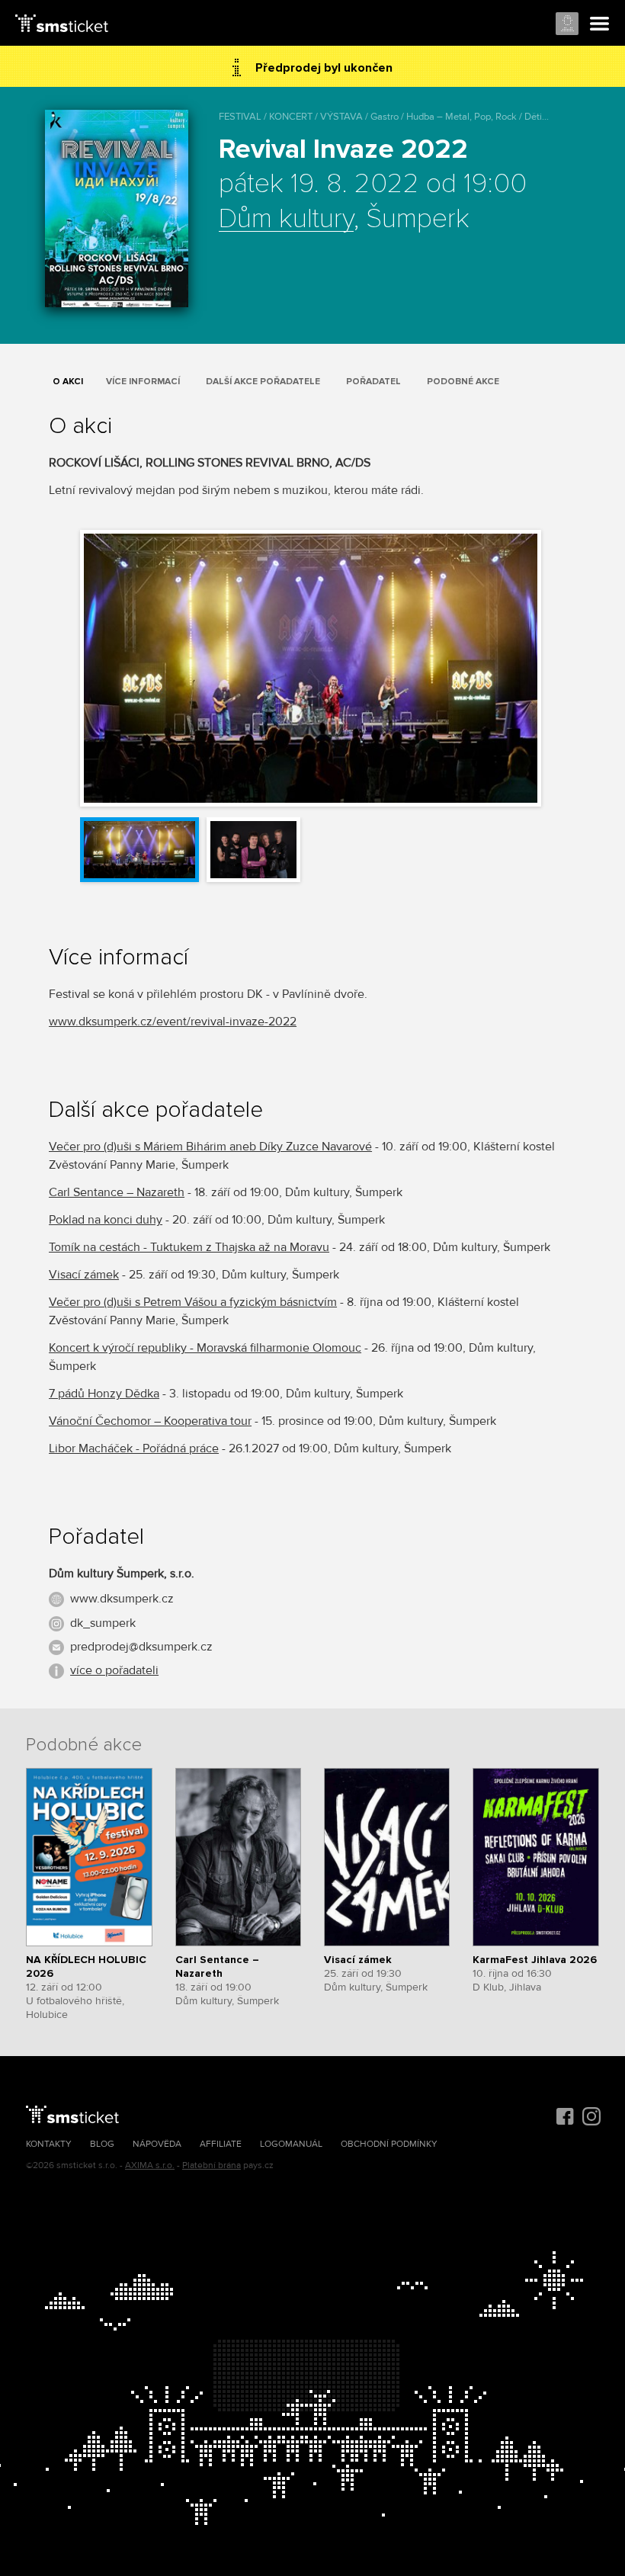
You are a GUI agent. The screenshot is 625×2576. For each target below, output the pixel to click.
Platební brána (212, 2165)
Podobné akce (463, 382)
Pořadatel (373, 382)
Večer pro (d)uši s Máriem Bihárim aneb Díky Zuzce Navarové (210, 1147)
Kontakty (49, 2144)
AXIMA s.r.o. (150, 2165)
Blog (102, 2144)
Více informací (143, 382)
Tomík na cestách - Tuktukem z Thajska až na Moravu (189, 1247)
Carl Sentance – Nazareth (117, 1192)
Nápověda (157, 2144)
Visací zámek (84, 1275)
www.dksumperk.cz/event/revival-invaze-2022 (173, 1022)
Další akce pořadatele (263, 382)
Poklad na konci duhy (106, 1220)
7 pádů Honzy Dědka (104, 1394)
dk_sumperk (103, 1623)
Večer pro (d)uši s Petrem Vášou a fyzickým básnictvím (193, 1302)
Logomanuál (291, 2144)
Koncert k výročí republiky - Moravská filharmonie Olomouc (205, 1348)
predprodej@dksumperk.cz (141, 1647)
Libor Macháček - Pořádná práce (134, 1448)
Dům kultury (286, 220)
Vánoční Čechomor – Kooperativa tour (150, 1421)
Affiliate (221, 2144)
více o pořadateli (114, 1670)
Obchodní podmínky (389, 2144)
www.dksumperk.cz (122, 1599)
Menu (600, 24)
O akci (68, 382)
